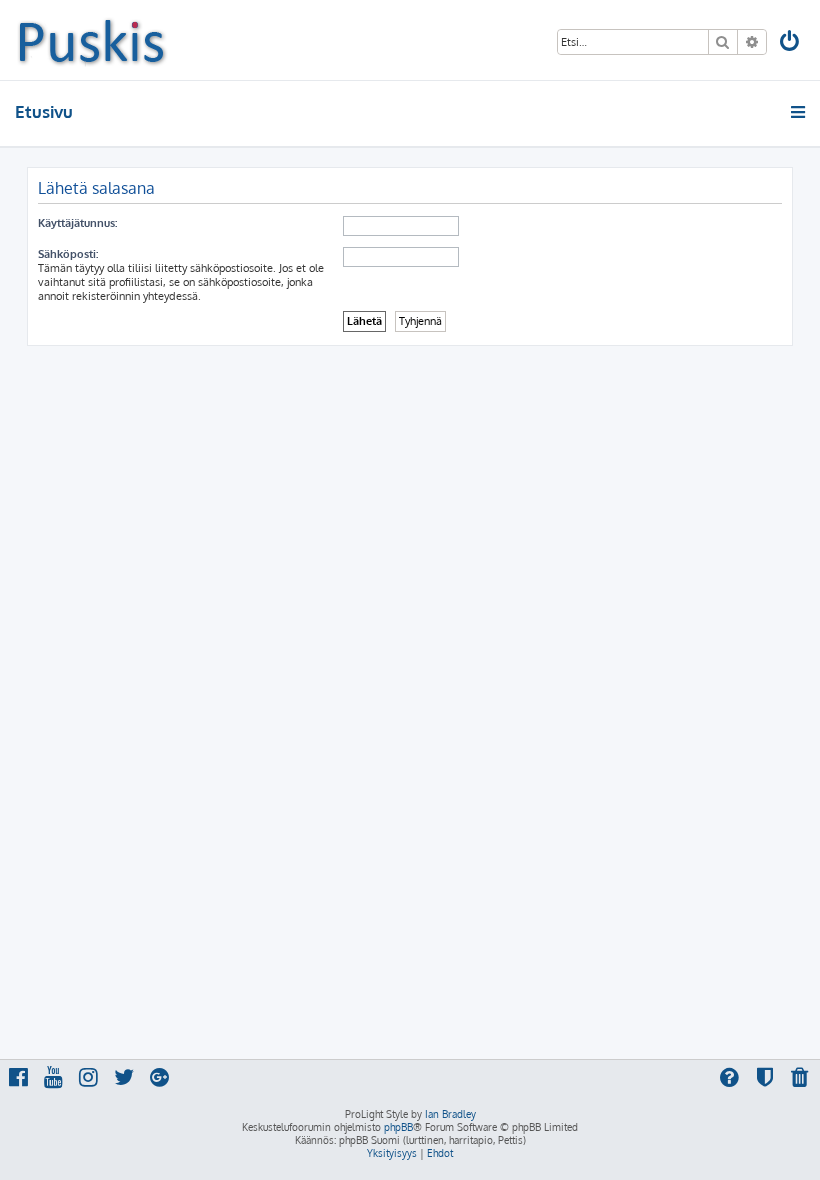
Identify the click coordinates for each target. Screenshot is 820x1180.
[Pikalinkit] (799, 112)
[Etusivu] (91, 40)
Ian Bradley (450, 1114)
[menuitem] (791, 43)
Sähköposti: (68, 254)
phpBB (398, 1127)
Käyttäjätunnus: (77, 223)
